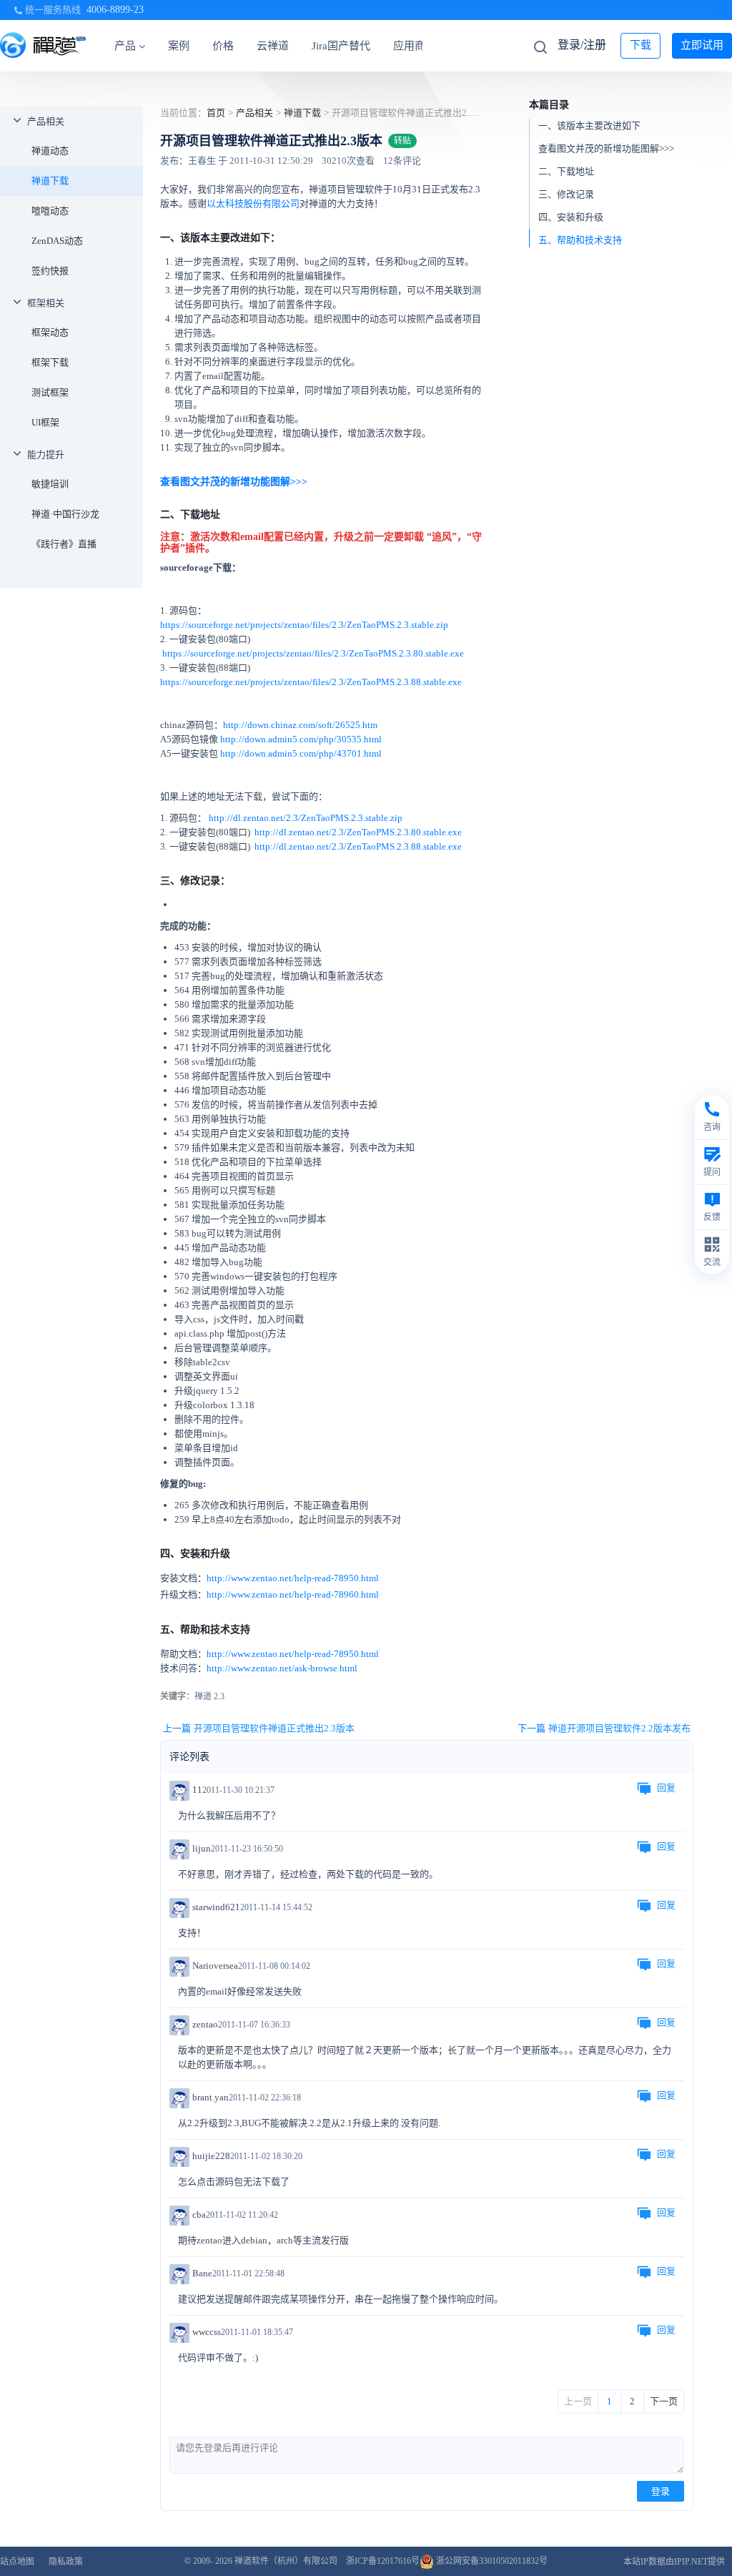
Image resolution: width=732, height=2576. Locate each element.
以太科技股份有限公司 (253, 203)
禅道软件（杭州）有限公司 (286, 2561)
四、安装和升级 (571, 217)
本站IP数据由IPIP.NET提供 (674, 2562)
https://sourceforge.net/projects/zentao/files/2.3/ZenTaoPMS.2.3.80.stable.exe (313, 653)
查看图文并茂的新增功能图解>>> (606, 148)
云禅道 (273, 46)
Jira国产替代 (341, 46)
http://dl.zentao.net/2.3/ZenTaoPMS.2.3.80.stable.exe (357, 832)
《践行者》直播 (64, 544)
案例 (179, 46)
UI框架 (45, 422)
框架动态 (50, 332)
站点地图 (17, 2562)
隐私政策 (66, 2562)
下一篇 (604, 1728)
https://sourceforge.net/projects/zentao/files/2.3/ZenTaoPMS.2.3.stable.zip (304, 625)
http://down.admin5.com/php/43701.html (301, 753)
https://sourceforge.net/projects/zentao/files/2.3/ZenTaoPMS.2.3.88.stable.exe (311, 682)
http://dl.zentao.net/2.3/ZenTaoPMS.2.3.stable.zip (306, 818)
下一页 (664, 2401)
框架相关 (46, 303)
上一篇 (259, 1728)
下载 (640, 45)
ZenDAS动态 (57, 241)
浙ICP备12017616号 (383, 2561)
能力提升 (46, 454)
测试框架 (50, 392)
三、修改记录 (566, 194)
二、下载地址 (566, 171)
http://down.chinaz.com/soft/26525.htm (300, 725)
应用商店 (415, 46)
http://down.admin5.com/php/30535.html (301, 739)
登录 (661, 2491)
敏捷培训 (50, 484)
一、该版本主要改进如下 (589, 126)
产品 (125, 46)
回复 (666, 1788)
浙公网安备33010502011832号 (491, 2561)
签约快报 (50, 271)
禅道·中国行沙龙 (65, 514)
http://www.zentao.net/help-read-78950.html (293, 1578)
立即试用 (702, 45)
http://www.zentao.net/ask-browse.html (282, 1668)
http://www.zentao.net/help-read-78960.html (293, 1594)
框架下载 (50, 362)
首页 (216, 113)
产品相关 (46, 121)
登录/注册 (582, 45)
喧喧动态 (50, 211)
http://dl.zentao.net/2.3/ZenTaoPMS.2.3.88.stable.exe (358, 846)
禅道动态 (50, 151)
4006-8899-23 (115, 10)
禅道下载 (50, 181)
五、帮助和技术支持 (580, 240)
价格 (223, 46)
